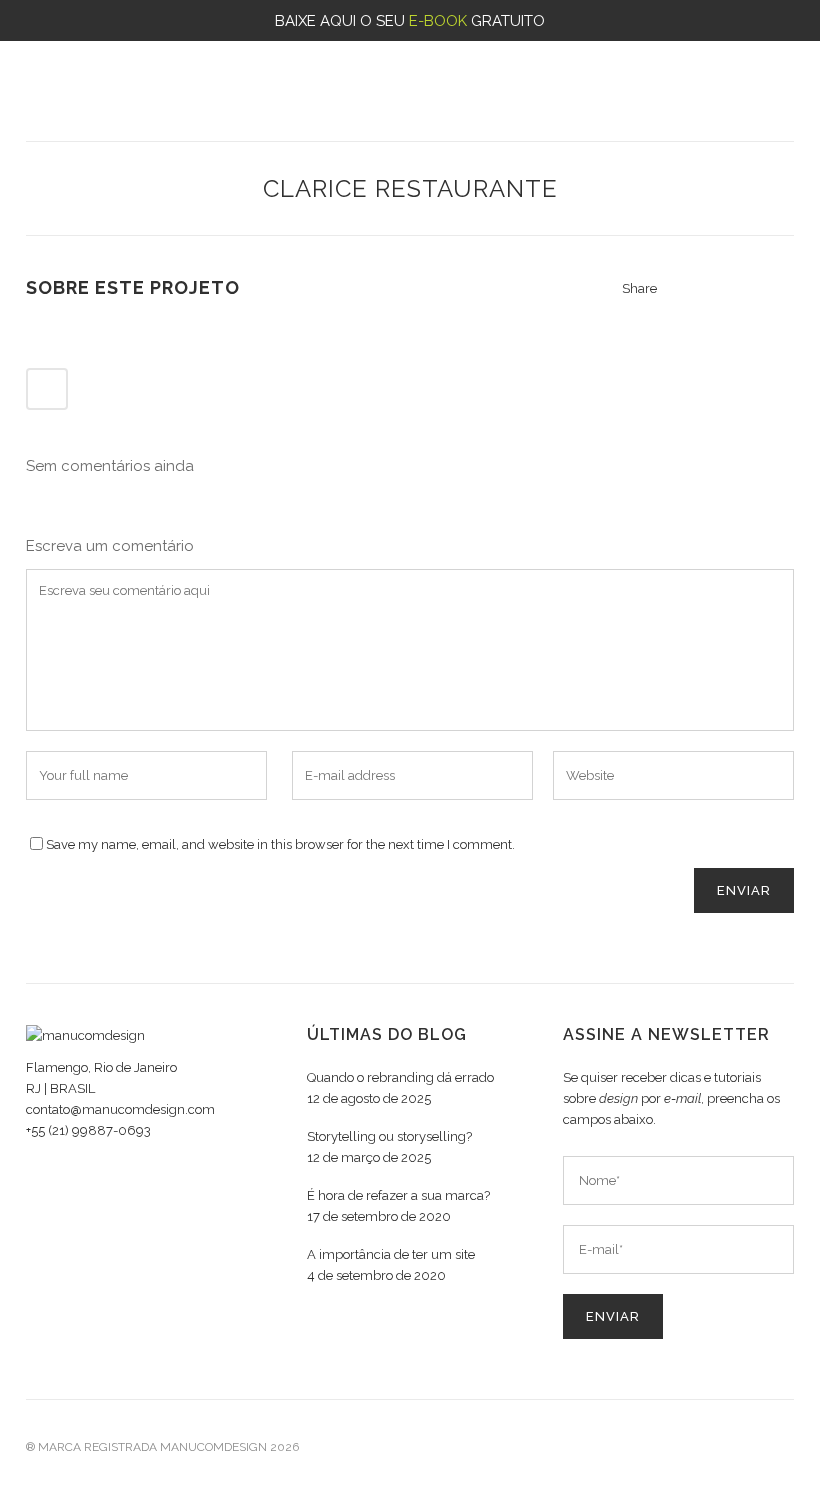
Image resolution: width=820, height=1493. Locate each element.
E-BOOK (438, 21)
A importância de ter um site (391, 1254)
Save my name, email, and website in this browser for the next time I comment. (280, 844)
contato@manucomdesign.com (120, 1109)
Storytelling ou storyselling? (389, 1136)
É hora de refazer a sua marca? (398, 1195)
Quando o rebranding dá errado (400, 1077)
